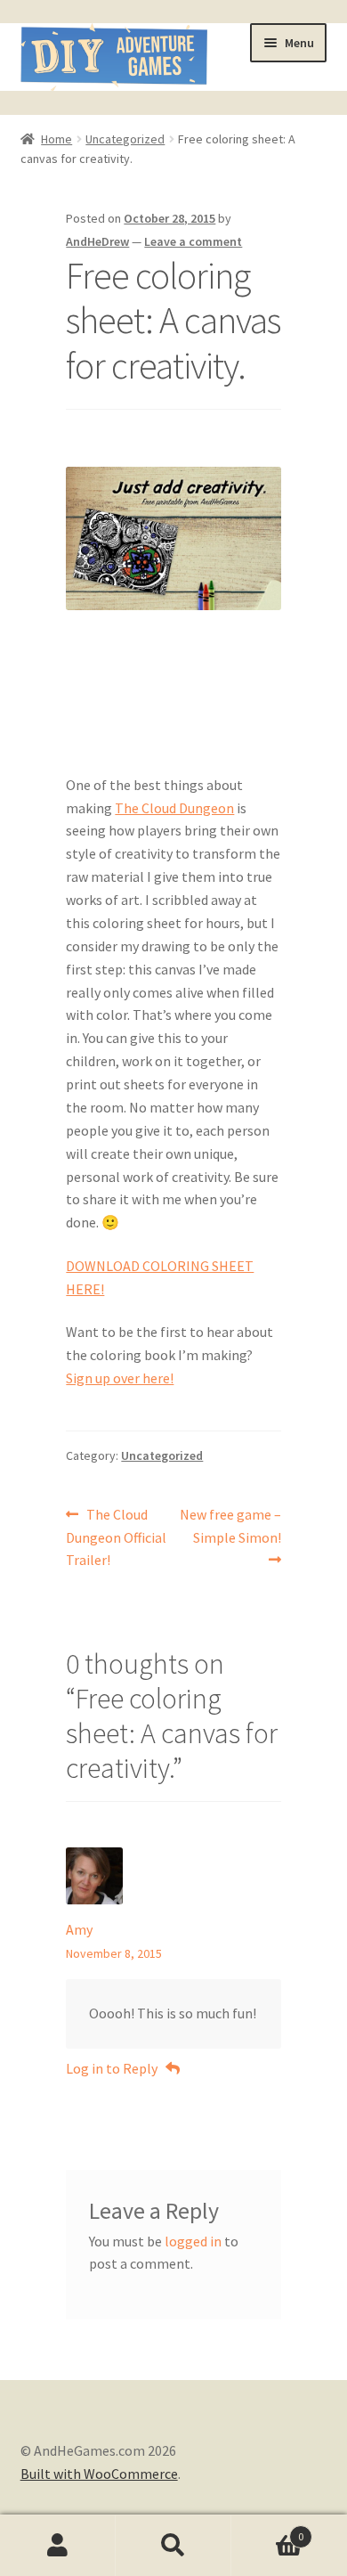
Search (173, 2546)
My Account (58, 2546)
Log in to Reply (112, 2068)
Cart (267, 2530)
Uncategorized (125, 139)
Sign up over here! (120, 1378)
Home (56, 139)
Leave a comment (193, 241)
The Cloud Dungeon (174, 808)
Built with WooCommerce (99, 2474)
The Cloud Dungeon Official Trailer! (116, 1537)
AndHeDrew (97, 241)
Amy (79, 1929)
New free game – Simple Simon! (230, 1525)
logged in (193, 2241)
